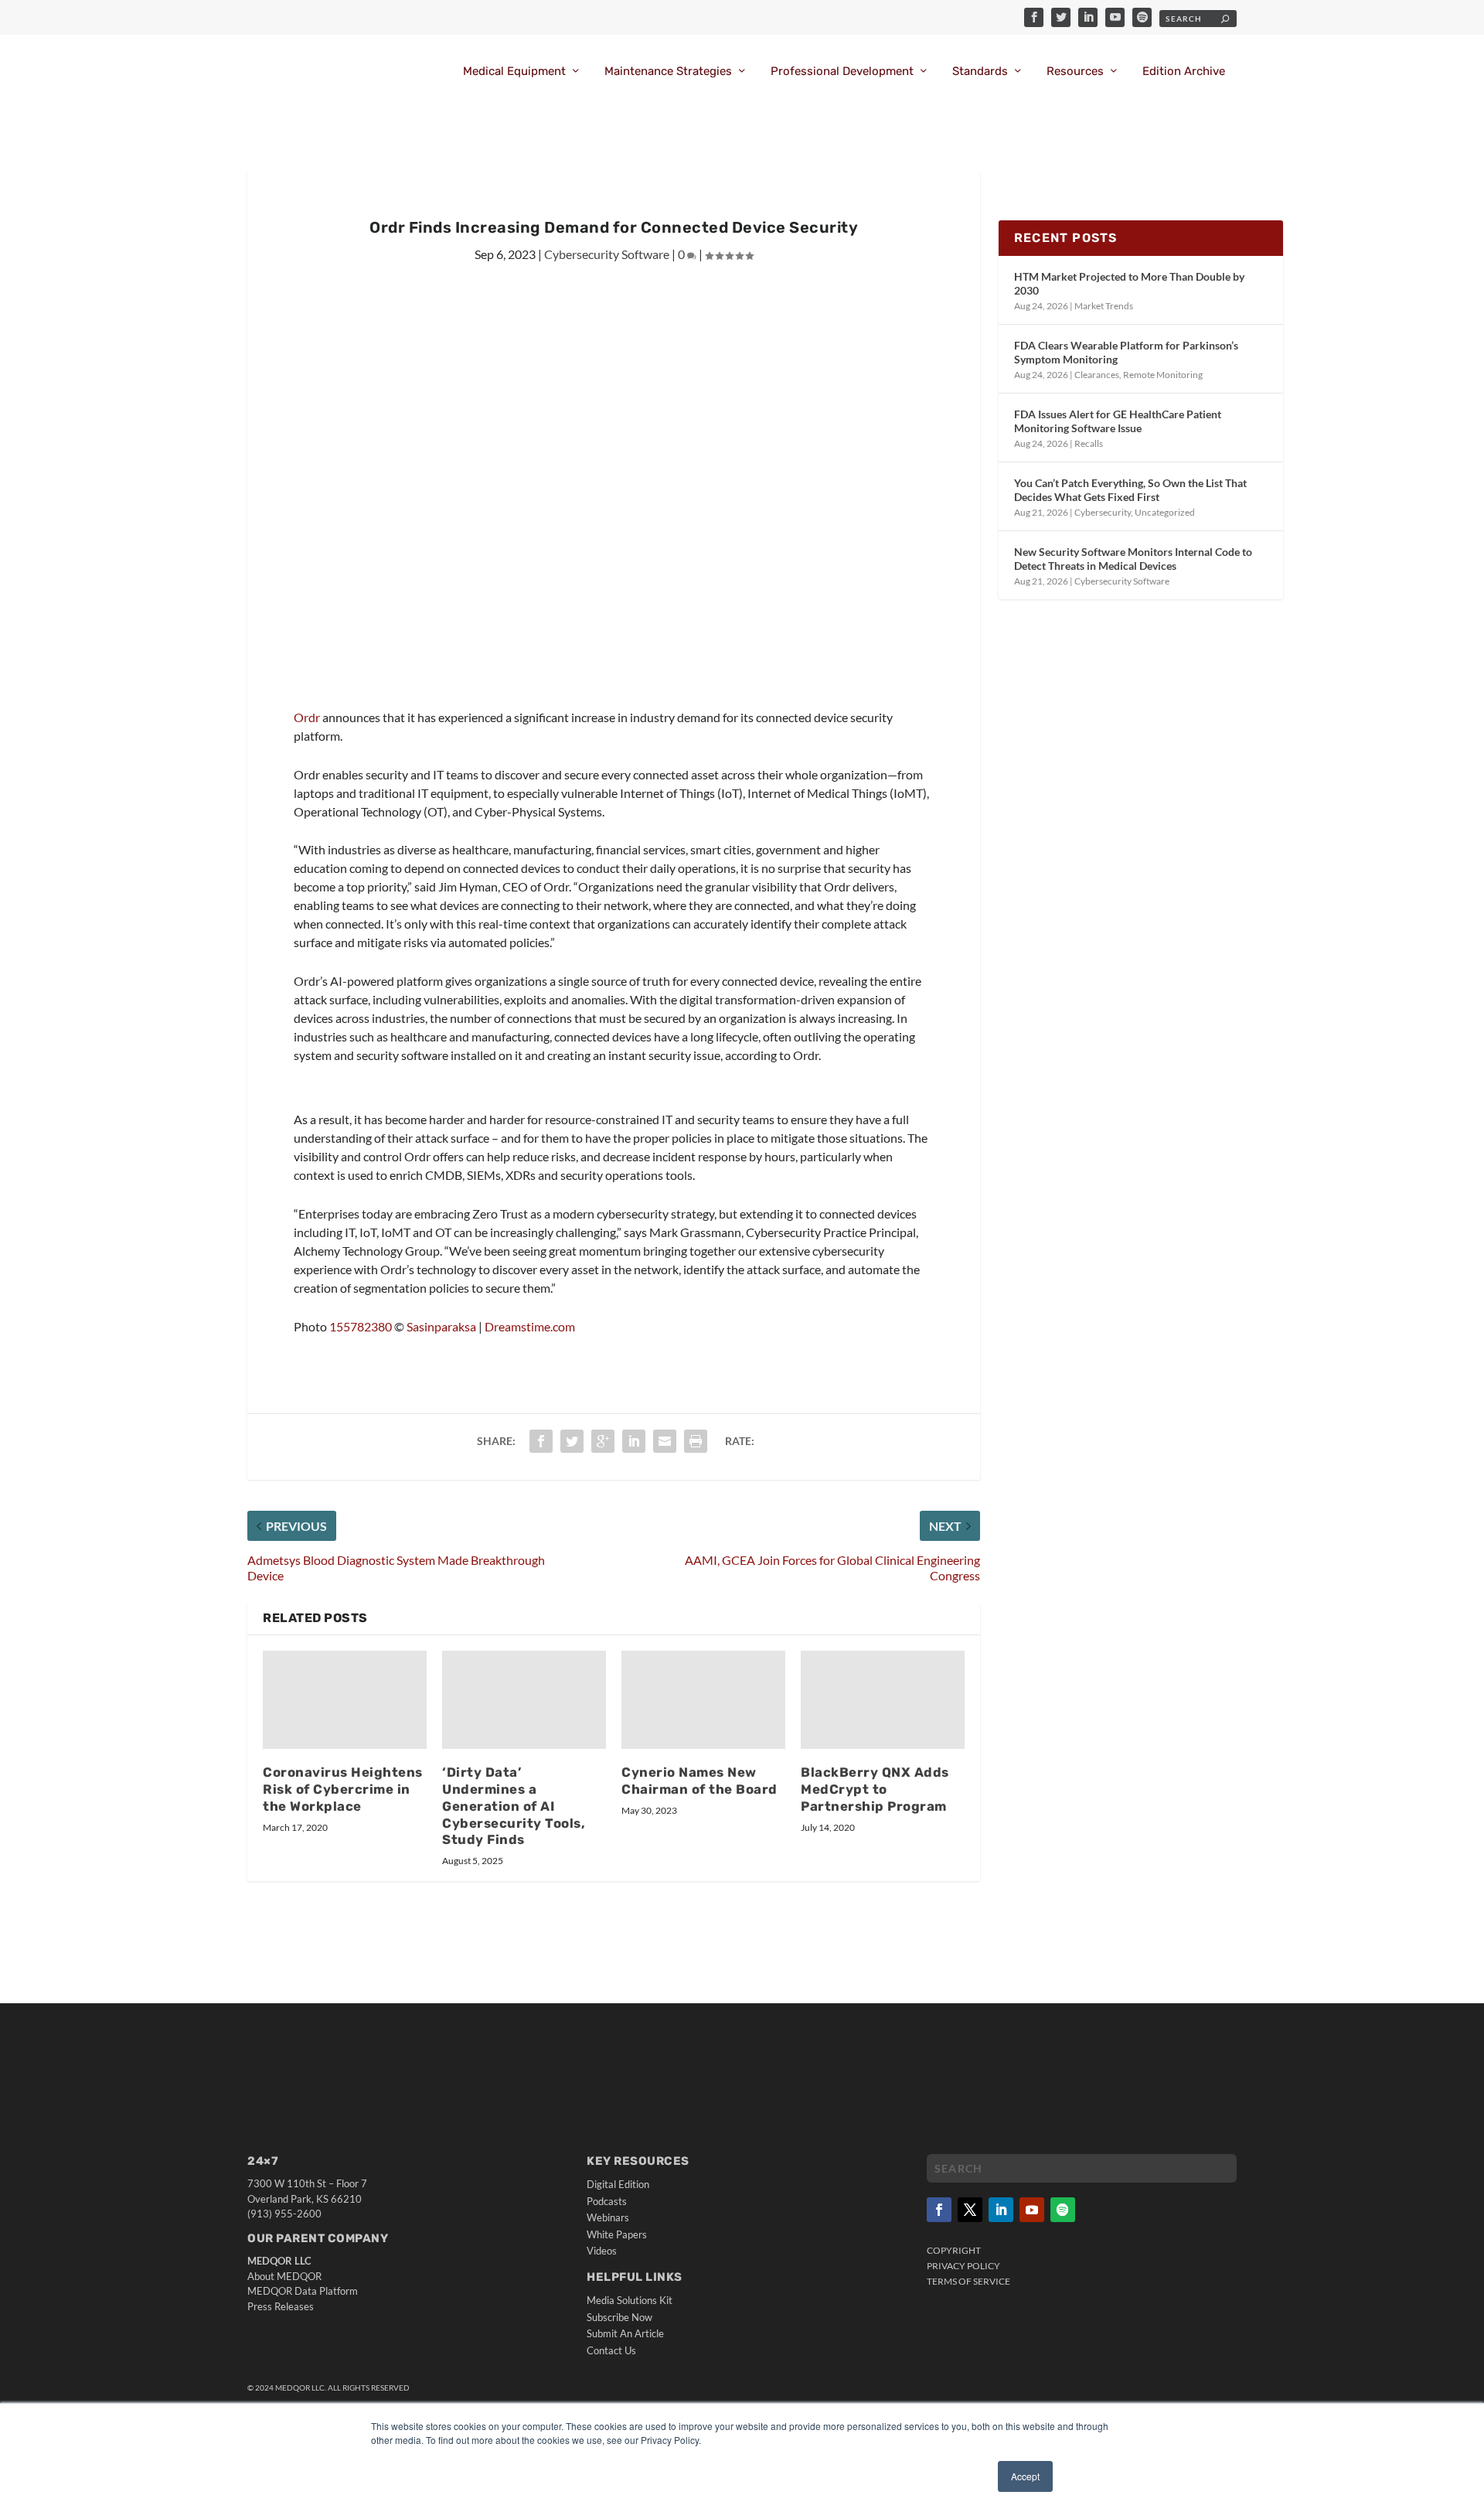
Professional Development (842, 72)
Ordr (307, 717)
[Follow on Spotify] (1063, 2210)
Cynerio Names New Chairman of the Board (699, 1781)
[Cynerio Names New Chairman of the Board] (703, 1700)
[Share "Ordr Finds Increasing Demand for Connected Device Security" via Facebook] (541, 1441)
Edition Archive (1184, 72)
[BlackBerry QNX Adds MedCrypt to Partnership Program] (883, 1700)
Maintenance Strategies (668, 72)
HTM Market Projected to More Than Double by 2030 (1129, 283)
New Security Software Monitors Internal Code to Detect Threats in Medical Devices (1133, 559)
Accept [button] (1025, 2476)
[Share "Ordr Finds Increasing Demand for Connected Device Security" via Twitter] (572, 1441)
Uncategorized (1165, 512)
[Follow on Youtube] (1032, 2210)
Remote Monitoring (1163, 375)
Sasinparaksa (441, 1326)
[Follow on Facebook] (939, 2210)
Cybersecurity (1103, 512)
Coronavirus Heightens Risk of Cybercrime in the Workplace (343, 1789)
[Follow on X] (970, 2210)
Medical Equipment (514, 72)
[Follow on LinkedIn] (1001, 2210)
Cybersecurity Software (607, 254)
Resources (1075, 72)
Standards (980, 72)
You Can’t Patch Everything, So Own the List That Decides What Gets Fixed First (1130, 490)
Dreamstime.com (530, 1326)
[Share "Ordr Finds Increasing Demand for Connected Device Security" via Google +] (603, 1441)
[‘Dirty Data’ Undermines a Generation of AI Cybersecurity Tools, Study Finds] (524, 1700)
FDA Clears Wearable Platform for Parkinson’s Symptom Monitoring (1126, 352)
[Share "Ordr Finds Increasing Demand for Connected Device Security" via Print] (696, 1441)
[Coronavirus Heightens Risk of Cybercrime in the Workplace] (345, 1700)
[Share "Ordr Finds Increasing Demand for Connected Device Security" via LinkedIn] (634, 1441)
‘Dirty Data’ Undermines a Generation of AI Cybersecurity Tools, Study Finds (514, 1806)
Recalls (1089, 443)
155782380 (361, 1326)
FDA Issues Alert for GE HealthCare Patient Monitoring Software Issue (1118, 421)
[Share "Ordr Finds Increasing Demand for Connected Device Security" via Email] (665, 1441)
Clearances (1097, 375)
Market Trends (1104, 306)
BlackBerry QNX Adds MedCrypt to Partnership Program (875, 1789)
